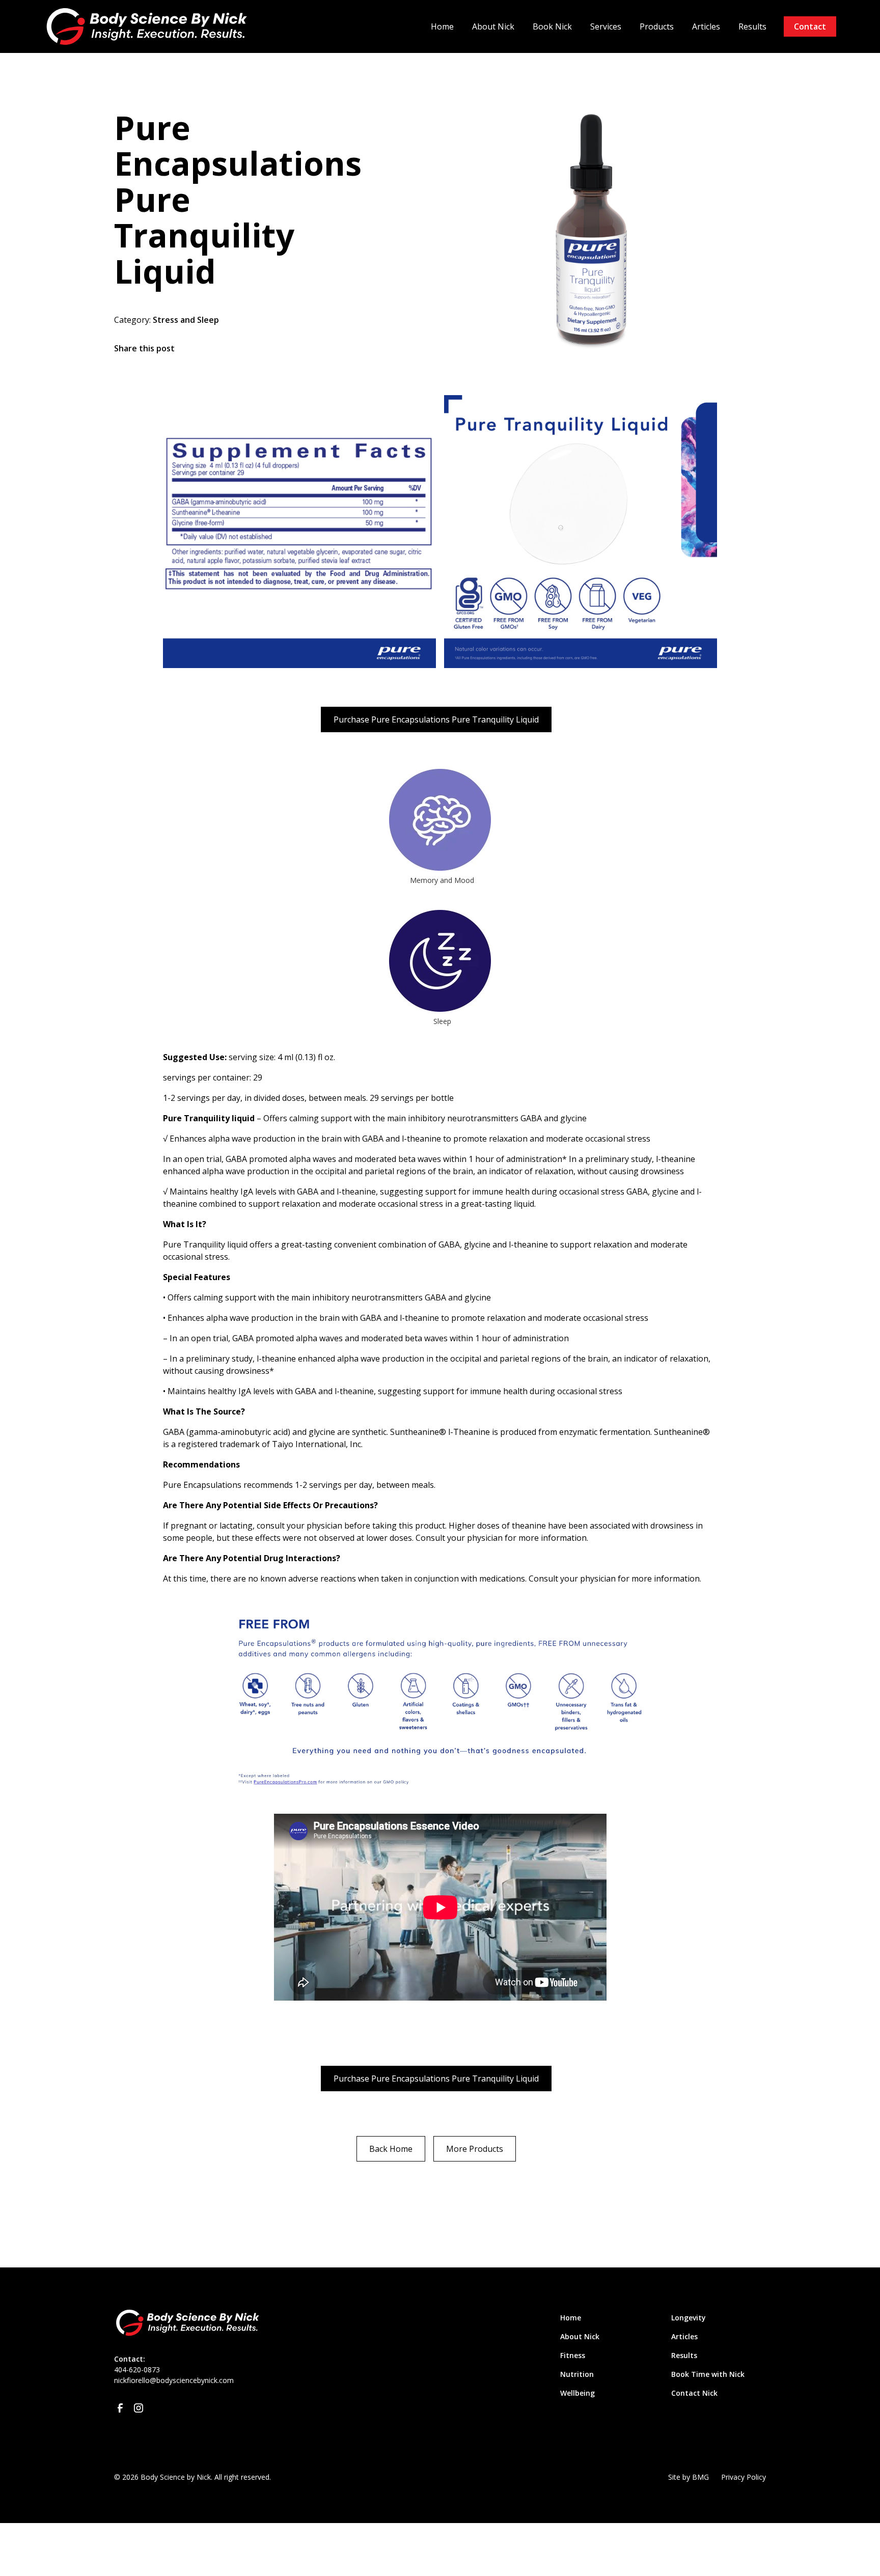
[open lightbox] (299, 532)
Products (657, 26)
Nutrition (577, 2374)
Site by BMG (689, 2477)
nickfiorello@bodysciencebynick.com (174, 2380)
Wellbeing (577, 2393)
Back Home (391, 2149)
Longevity (689, 2318)
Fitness (573, 2355)
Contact (810, 26)
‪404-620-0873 (137, 2370)
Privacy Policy (744, 2477)
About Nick (493, 26)
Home (442, 26)
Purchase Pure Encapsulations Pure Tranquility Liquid (436, 719)
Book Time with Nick (708, 2374)
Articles (706, 26)
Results (752, 26)
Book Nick (552, 26)
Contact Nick (694, 2393)
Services (606, 26)
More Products (475, 2149)
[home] (150, 26)
